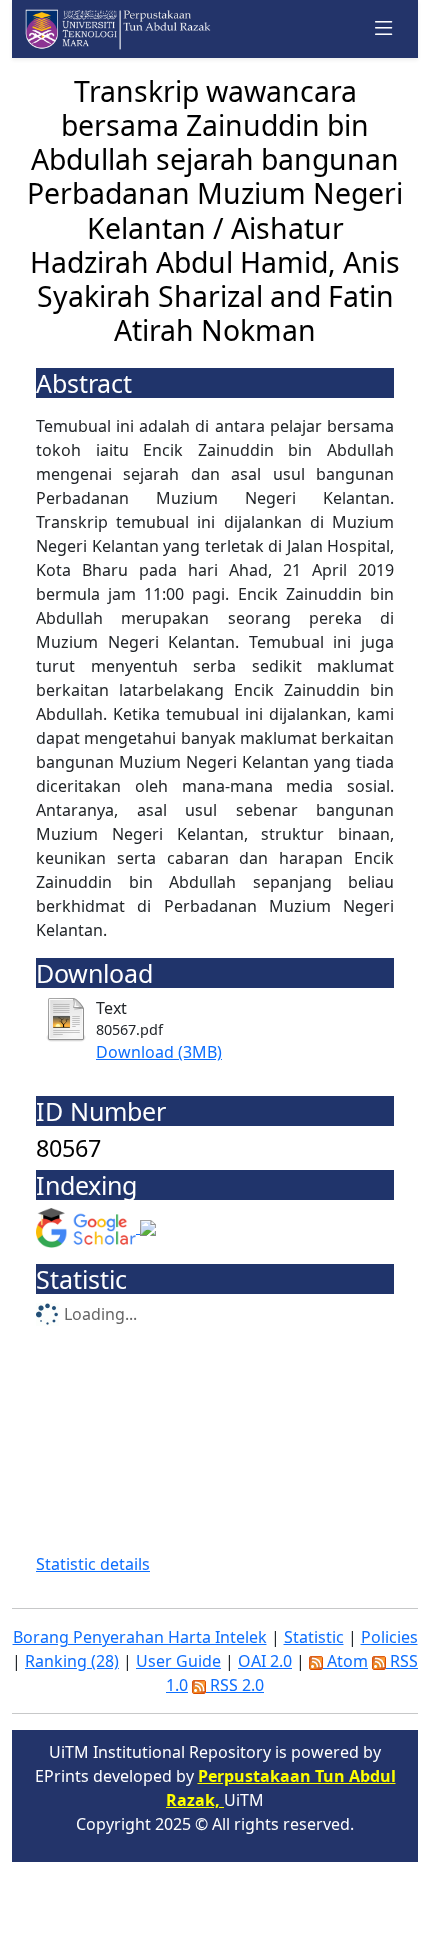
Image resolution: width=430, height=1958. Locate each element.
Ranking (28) (72, 1661)
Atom (345, 1661)
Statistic (314, 1637)
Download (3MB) (159, 1052)
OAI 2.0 (265, 1661)
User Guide (178, 1661)
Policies (389, 1637)
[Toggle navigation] (384, 29)
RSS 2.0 (235, 1685)
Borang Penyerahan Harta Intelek (140, 1637)
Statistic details (93, 1564)
